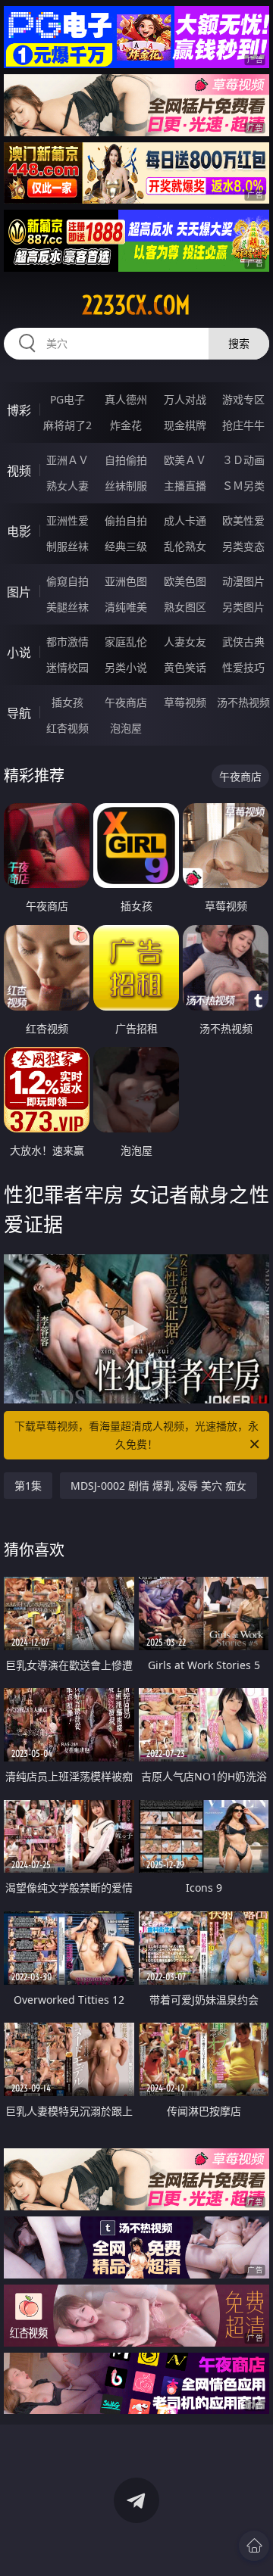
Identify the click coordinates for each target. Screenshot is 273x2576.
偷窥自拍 (67, 581)
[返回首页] (254, 2546)
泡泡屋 (126, 728)
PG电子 (67, 399)
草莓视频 (185, 702)
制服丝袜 (67, 546)
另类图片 (243, 607)
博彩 (19, 410)
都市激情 (67, 642)
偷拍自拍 (126, 520)
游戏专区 (243, 399)
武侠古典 (243, 642)
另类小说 (126, 667)
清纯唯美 (126, 607)
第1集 (28, 1486)
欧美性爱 (243, 520)
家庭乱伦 (126, 642)
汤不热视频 (243, 702)
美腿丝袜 (67, 607)
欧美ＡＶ (185, 460)
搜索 (239, 343)
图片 (19, 592)
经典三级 (126, 546)
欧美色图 (185, 581)
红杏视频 (67, 728)
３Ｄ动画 (243, 460)
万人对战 (185, 399)
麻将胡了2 (67, 425)
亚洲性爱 (67, 520)
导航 (19, 713)
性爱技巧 (243, 667)
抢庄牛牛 (243, 425)
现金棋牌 (185, 425)
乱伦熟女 (185, 546)
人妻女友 (185, 642)
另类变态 (243, 546)
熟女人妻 (67, 486)
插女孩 (67, 702)
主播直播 (185, 486)
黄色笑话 (185, 667)
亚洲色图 (126, 581)
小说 (19, 653)
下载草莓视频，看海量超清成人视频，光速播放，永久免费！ (136, 1435)
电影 (19, 531)
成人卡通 (185, 520)
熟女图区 (185, 607)
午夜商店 (126, 702)
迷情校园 (67, 667)
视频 (19, 471)
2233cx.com (136, 305)
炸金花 (126, 425)
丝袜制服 (126, 486)
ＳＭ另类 (243, 486)
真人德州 (126, 399)
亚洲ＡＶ (67, 460)
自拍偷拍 (126, 460)
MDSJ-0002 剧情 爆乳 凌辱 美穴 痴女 (158, 1486)
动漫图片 (243, 581)
